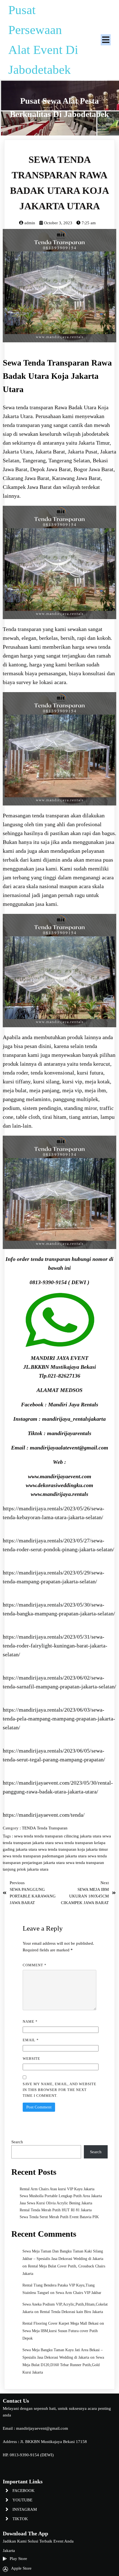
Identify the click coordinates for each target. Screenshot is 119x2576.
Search (17, 2142)
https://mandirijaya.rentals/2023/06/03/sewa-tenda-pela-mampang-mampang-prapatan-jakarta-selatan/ (59, 1719)
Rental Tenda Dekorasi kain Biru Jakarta (71, 2312)
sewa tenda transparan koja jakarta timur (73, 1849)
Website (31, 2059)
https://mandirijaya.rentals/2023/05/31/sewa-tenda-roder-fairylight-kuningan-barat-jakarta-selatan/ (55, 1646)
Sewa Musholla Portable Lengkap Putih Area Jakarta (61, 2196)
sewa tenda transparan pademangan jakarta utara (45, 1856)
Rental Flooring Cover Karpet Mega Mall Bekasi (60, 2323)
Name (30, 2021)
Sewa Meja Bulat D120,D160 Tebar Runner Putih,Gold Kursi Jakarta (63, 2365)
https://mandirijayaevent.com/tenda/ (44, 1815)
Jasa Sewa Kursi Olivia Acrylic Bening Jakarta (56, 2203)
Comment (35, 1965)
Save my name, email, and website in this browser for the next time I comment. (59, 2090)
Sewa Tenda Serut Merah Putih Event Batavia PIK (59, 2217)
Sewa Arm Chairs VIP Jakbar (78, 2293)
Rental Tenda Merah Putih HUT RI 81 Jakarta (56, 2210)
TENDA (29, 1828)
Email (31, 2040)
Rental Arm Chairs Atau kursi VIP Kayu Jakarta (57, 2189)
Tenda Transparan (52, 1828)
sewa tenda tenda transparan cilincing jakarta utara (58, 1836)
